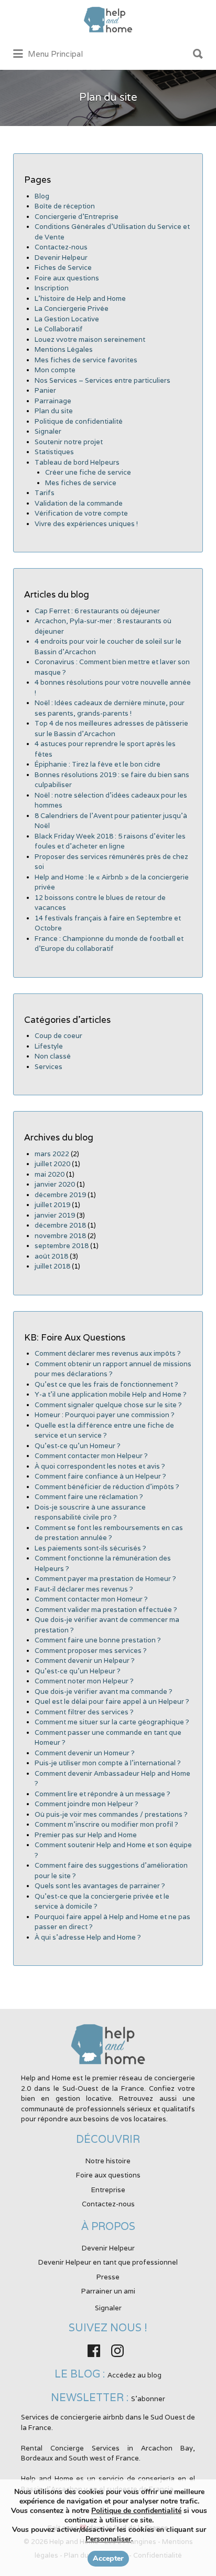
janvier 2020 (55, 1184)
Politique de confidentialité (79, 421)
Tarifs (45, 493)
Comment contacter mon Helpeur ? (91, 1456)
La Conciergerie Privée (72, 308)
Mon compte (55, 370)
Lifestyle (49, 1046)
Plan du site (54, 411)
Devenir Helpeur (61, 258)
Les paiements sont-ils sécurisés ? (90, 1548)
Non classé (53, 1056)
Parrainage (53, 401)
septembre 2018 (62, 1246)
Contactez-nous (61, 247)
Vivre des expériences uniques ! (86, 524)
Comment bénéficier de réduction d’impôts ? (107, 1487)
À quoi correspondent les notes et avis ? (100, 1466)
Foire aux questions (67, 278)
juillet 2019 (52, 1205)
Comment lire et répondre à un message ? (102, 1794)
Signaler (48, 431)
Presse (108, 2277)
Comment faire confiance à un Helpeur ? (100, 1476)
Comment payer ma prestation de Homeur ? (105, 1579)
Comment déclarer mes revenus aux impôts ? (108, 1353)
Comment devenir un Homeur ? (85, 1753)
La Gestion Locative (67, 319)
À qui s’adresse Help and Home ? (88, 1937)
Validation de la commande (79, 503)
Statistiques (54, 452)
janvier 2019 (55, 1215)
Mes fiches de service (81, 483)
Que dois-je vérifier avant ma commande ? (104, 1692)
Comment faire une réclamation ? (89, 1497)
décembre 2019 (60, 1195)
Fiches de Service (63, 268)
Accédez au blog (134, 2375)
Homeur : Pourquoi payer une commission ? (105, 1415)
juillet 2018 (52, 1266)
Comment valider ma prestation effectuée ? (106, 1610)
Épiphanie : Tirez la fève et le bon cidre (98, 764)
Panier (45, 390)
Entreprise (108, 2190)
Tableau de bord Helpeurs (77, 462)
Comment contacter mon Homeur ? (91, 1599)
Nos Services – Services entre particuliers (102, 380)
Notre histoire (108, 2161)
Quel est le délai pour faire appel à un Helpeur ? (112, 1701)
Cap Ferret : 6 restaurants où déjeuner (97, 611)
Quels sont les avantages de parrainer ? (100, 1886)
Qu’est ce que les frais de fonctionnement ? (106, 1384)
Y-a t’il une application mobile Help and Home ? (111, 1394)
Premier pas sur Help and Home (86, 1835)
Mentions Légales (64, 349)
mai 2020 (50, 1174)
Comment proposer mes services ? (91, 1651)
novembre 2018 (60, 1236)
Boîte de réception (65, 206)
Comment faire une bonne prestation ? (98, 1640)
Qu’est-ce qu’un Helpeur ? (78, 1671)
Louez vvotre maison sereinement (90, 339)
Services (48, 1067)
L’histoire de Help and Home (80, 299)
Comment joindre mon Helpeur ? (87, 1804)
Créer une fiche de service (88, 472)
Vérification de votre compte (81, 513)
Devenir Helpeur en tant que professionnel (108, 2262)
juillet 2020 (52, 1164)
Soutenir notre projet (69, 442)
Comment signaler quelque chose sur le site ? (108, 1405)
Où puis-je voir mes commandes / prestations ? (111, 1814)
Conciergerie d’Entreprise (77, 217)
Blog (42, 196)
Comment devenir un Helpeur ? (85, 1661)
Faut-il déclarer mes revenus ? (84, 1589)
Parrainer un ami (108, 2291)
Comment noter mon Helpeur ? (84, 1681)
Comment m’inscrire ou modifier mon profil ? (106, 1824)
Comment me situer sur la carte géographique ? (112, 1722)
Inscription (52, 288)
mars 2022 (52, 1154)
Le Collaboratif (59, 329)
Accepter (108, 2558)
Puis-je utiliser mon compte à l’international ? (108, 1763)
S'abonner (148, 2399)
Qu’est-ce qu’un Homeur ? (78, 1446)
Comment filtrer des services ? (84, 1712)
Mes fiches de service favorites (86, 360)
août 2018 (51, 1256)
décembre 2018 (60, 1225)
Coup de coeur (58, 1036)
